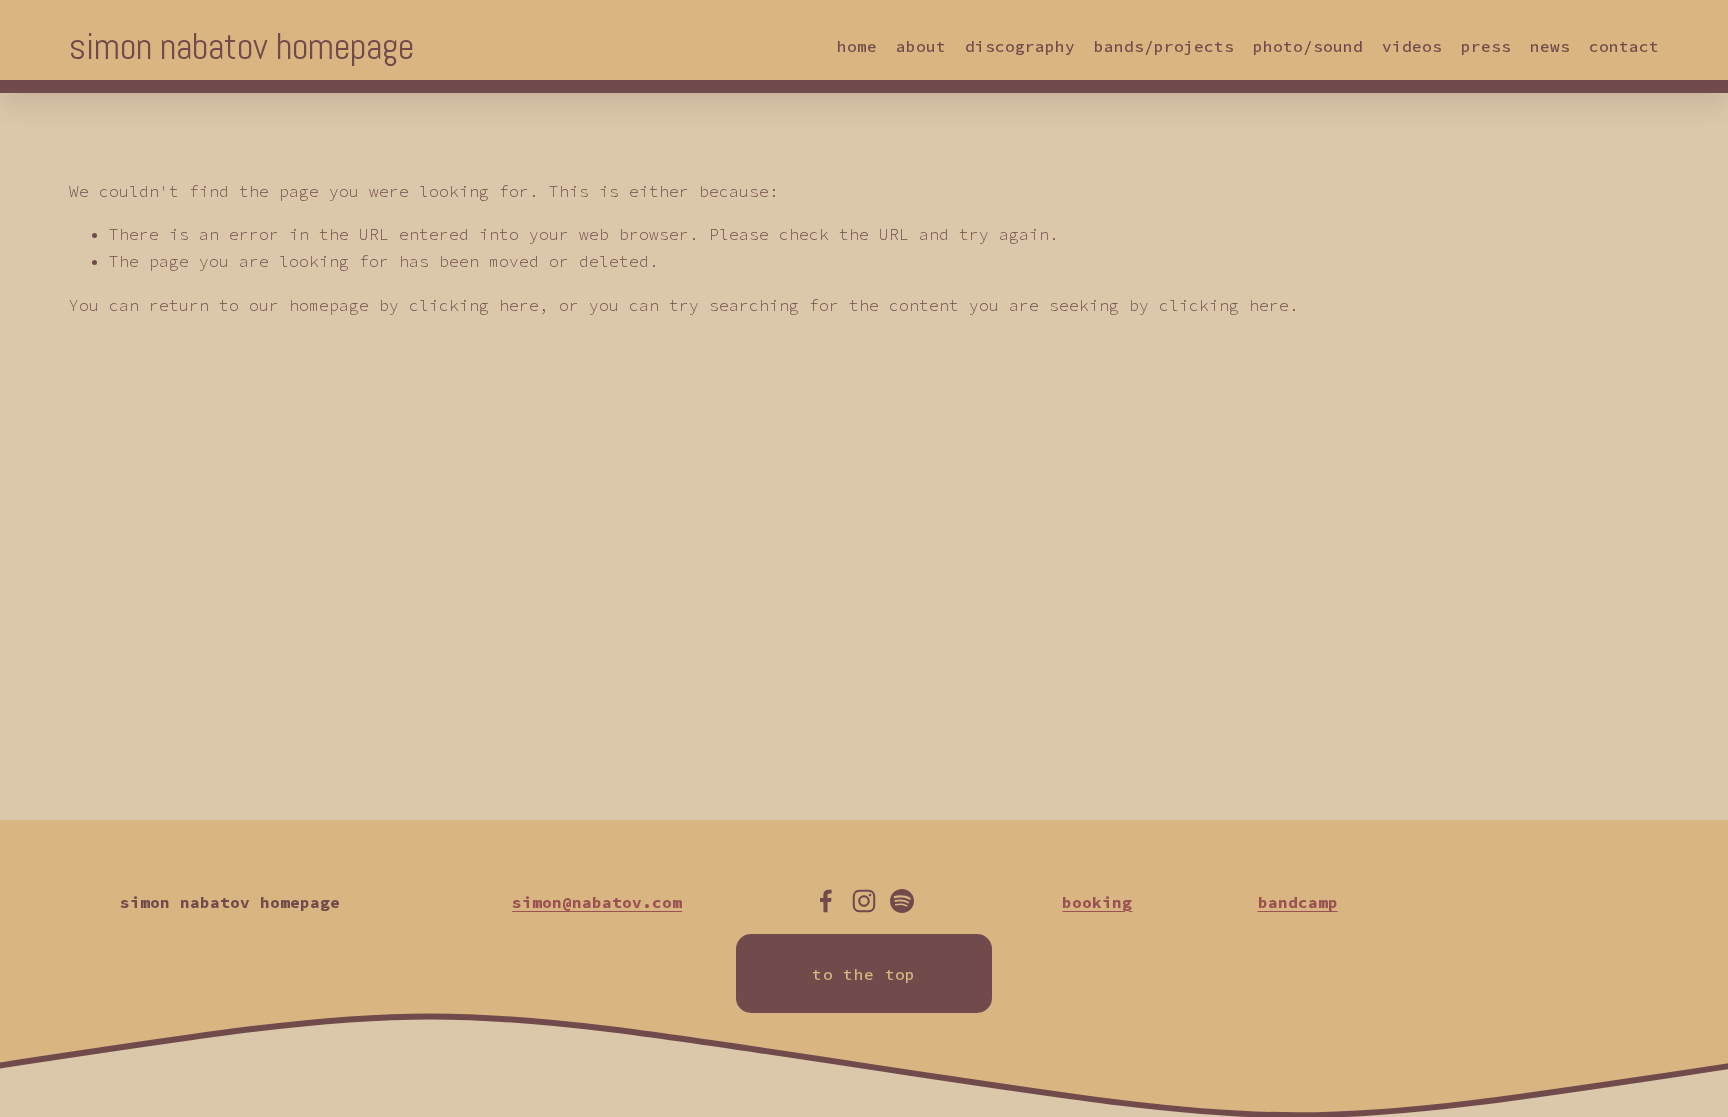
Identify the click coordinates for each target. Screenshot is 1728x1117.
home (857, 46)
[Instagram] (864, 901)
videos (1412, 46)
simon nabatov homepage (241, 46)
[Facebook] (826, 901)
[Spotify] (902, 901)
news (1550, 46)
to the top (863, 974)
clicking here (474, 305)
